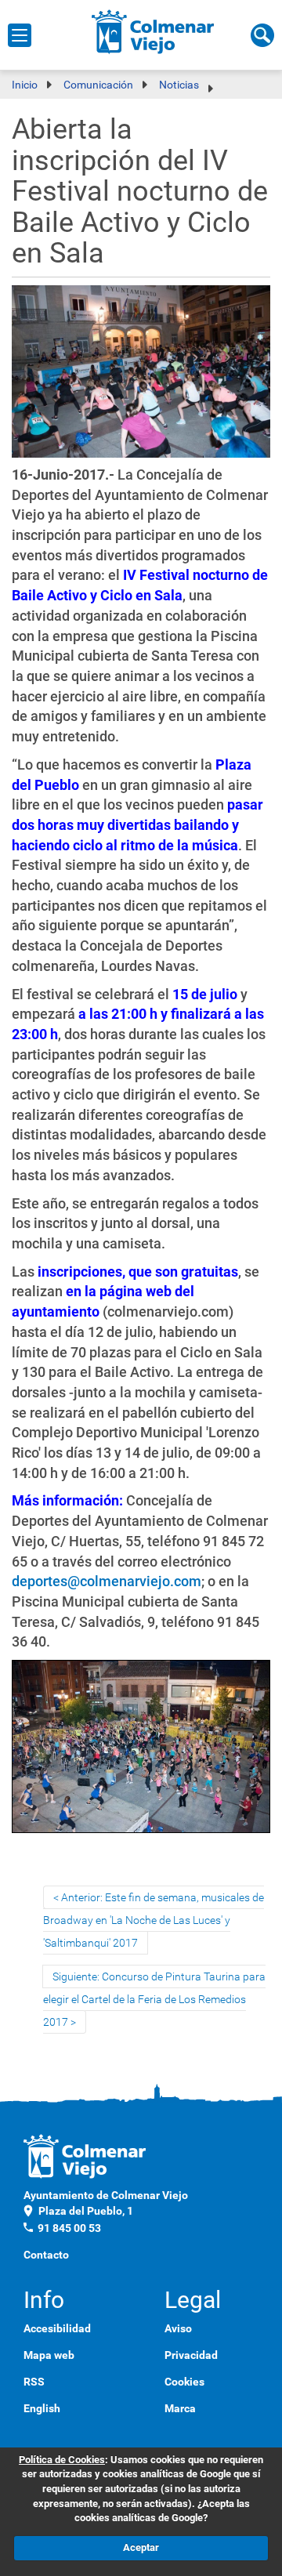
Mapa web (49, 2355)
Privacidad (191, 2355)
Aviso (178, 2328)
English (42, 2408)
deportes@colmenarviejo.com (107, 1581)
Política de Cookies (62, 2460)
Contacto (46, 2255)
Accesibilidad (57, 2328)
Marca (180, 2408)
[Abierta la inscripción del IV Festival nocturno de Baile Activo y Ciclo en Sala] (141, 373)
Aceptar (141, 2547)
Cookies (184, 2382)
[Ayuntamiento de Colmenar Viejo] (153, 31)
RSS (34, 2382)
